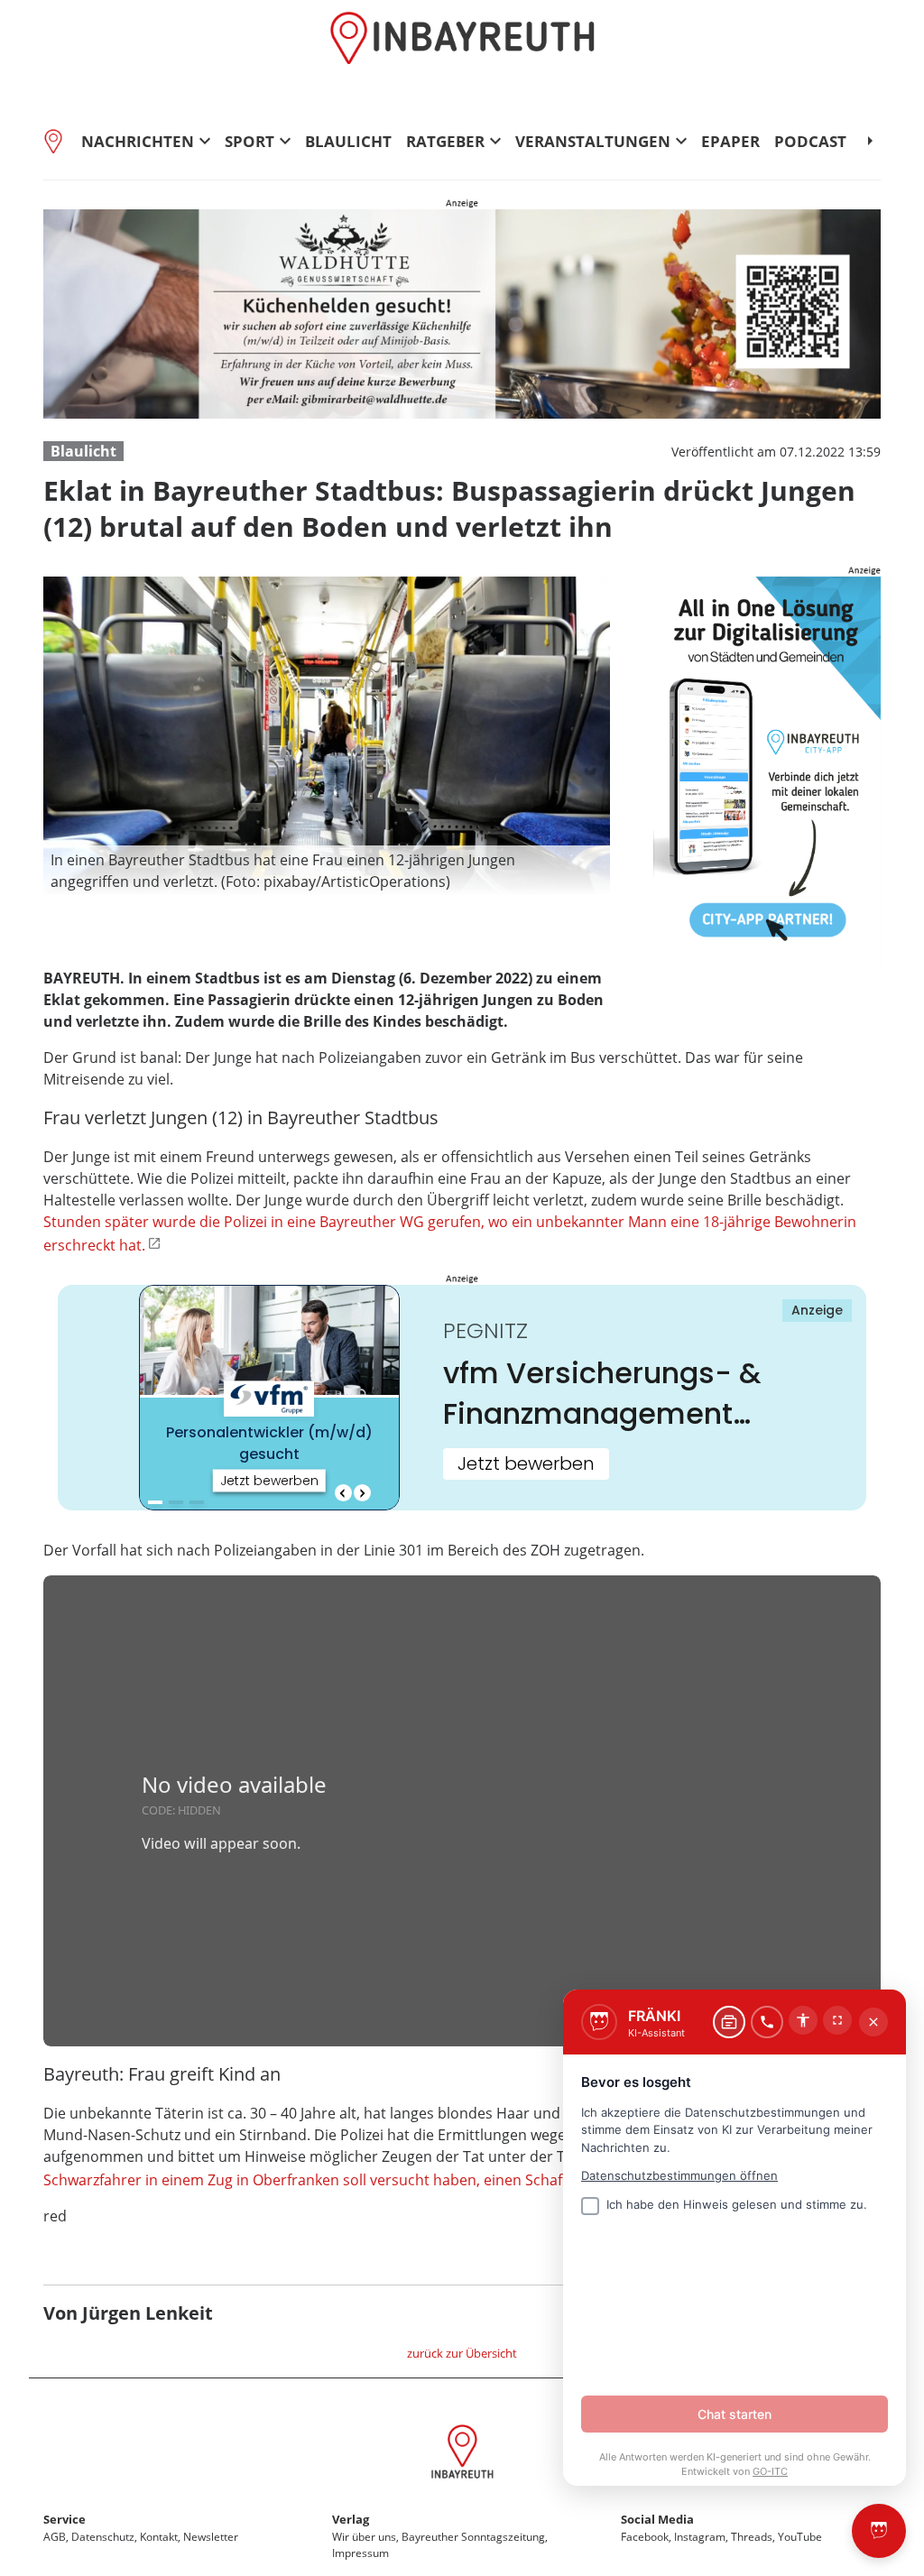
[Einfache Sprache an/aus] (803, 2020)
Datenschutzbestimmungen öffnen (679, 2175)
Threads (752, 2537)
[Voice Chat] (767, 2022)
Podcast (810, 141)
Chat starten (735, 2414)
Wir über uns (364, 2537)
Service (65, 2519)
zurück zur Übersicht (462, 2353)
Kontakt (159, 2537)
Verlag (351, 2519)
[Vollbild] (837, 2020)
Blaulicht (348, 141)
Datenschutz (103, 2537)
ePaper (730, 141)
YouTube (800, 2537)
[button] (327, 871)
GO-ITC (770, 2471)
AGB (55, 2537)
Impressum (360, 2553)
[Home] (59, 141)
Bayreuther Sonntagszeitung (473, 2537)
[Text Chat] (729, 2022)
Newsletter (211, 2537)
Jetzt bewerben (526, 1463)
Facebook (645, 2537)
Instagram (700, 2537)
